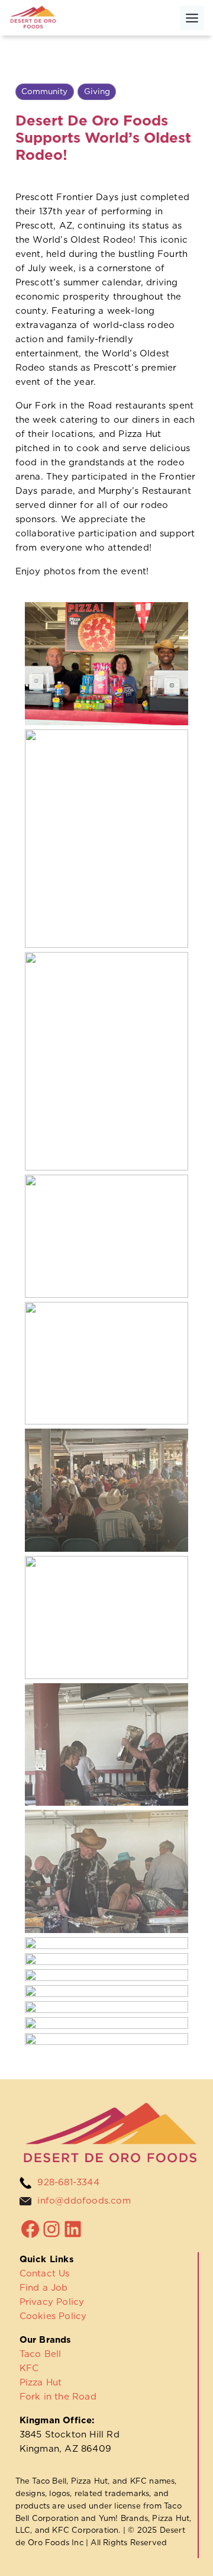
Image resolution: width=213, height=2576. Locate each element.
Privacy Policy (52, 2302)
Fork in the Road (58, 2396)
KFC (29, 2368)
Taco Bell (41, 2354)
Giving (97, 91)
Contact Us (45, 2273)
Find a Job (44, 2287)
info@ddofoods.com (84, 2200)
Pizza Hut (41, 2382)
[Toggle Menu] (192, 18)
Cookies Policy (53, 2316)
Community (44, 91)
